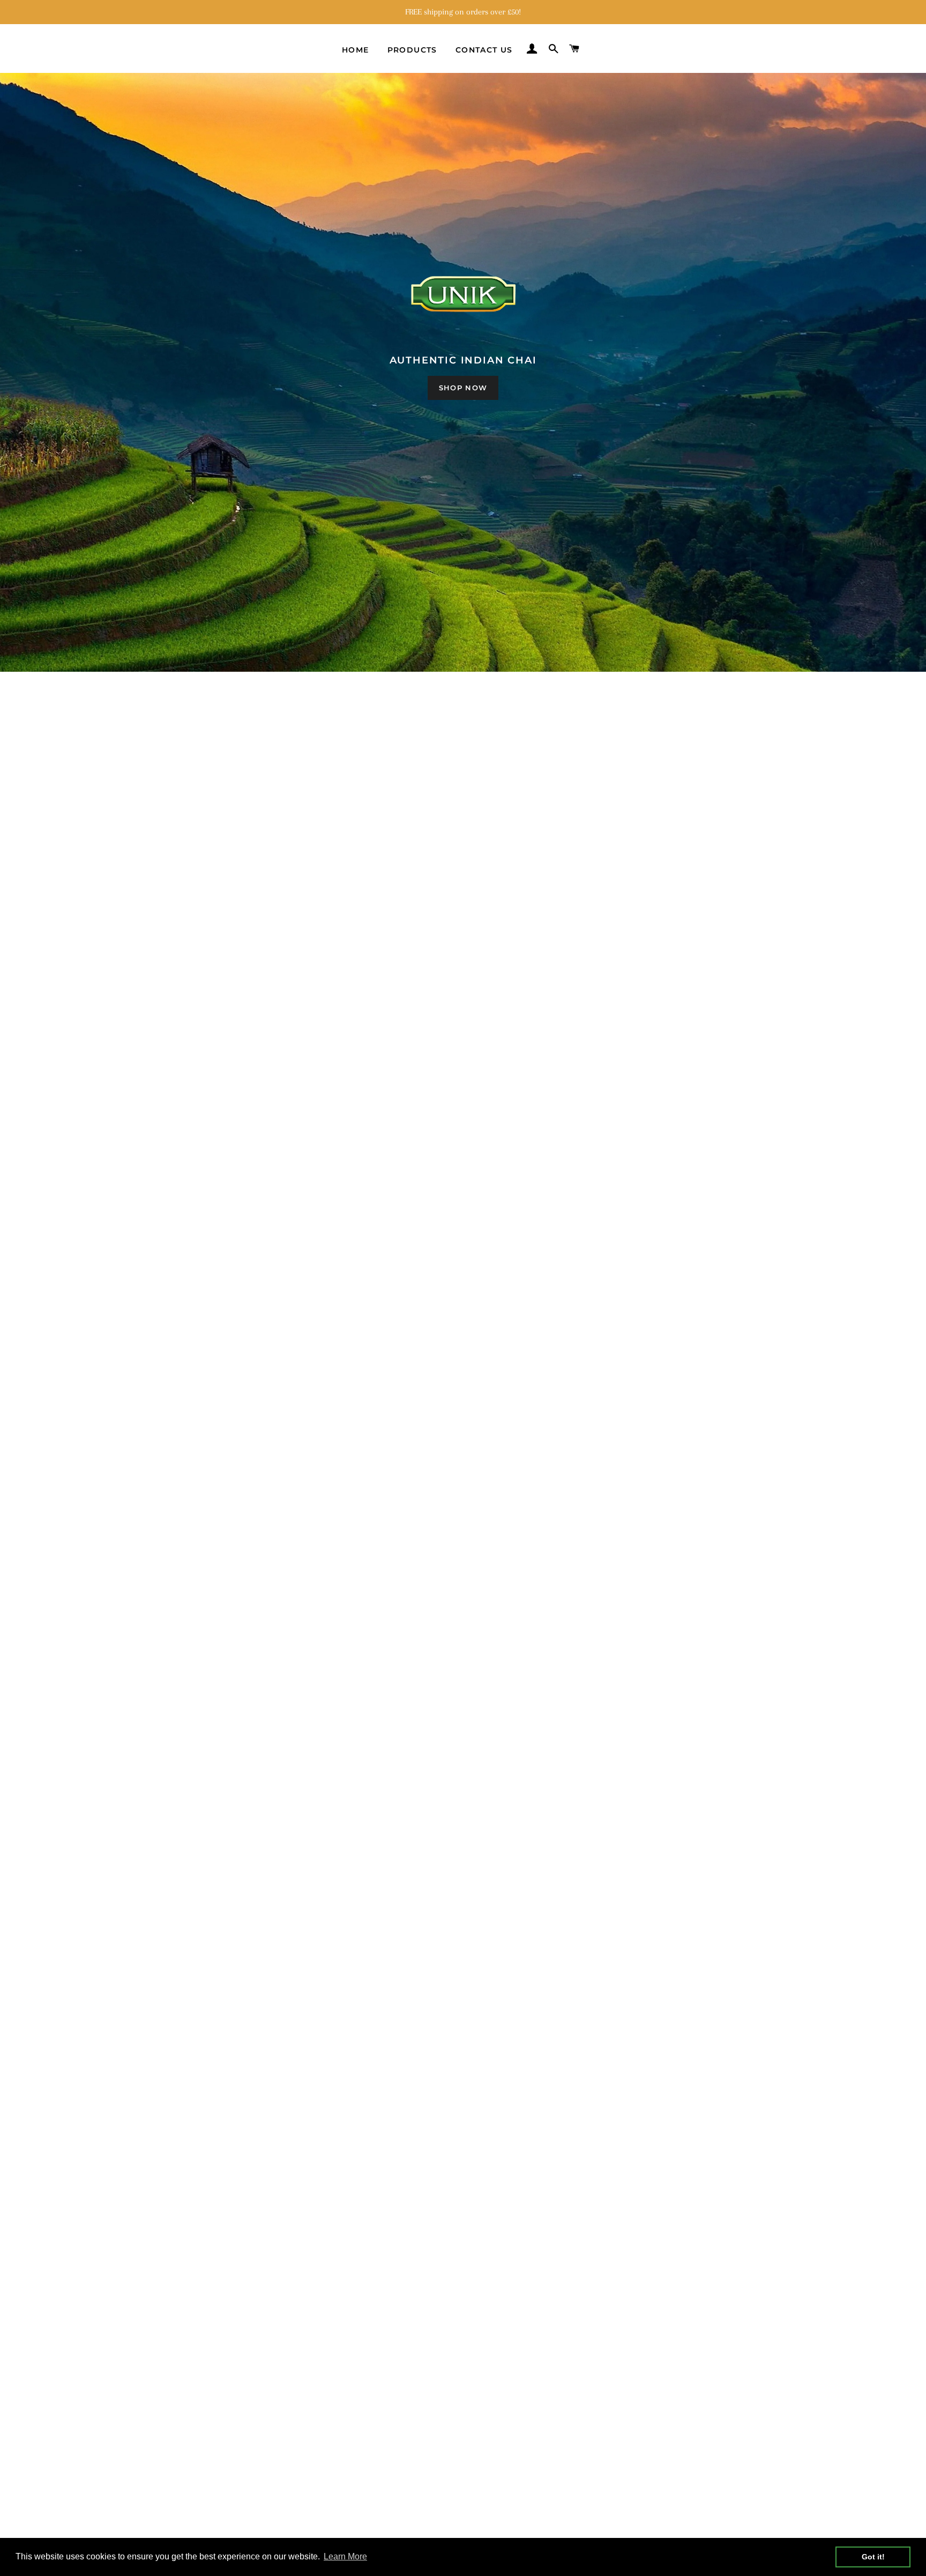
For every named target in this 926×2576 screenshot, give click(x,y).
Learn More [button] (345, 2556)
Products (412, 50)
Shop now (463, 388)
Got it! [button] (873, 2557)
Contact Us (484, 50)
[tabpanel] (463, 372)
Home (356, 50)
